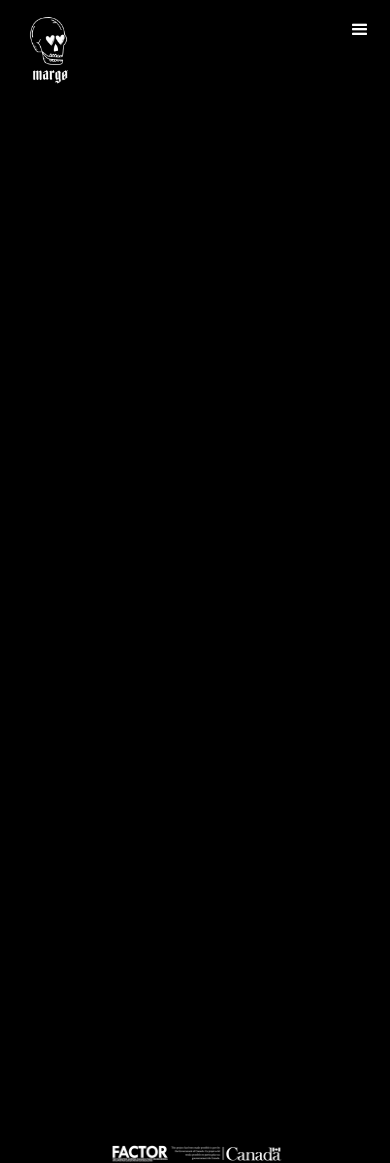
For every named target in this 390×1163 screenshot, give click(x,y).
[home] (43, 49)
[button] (360, 30)
